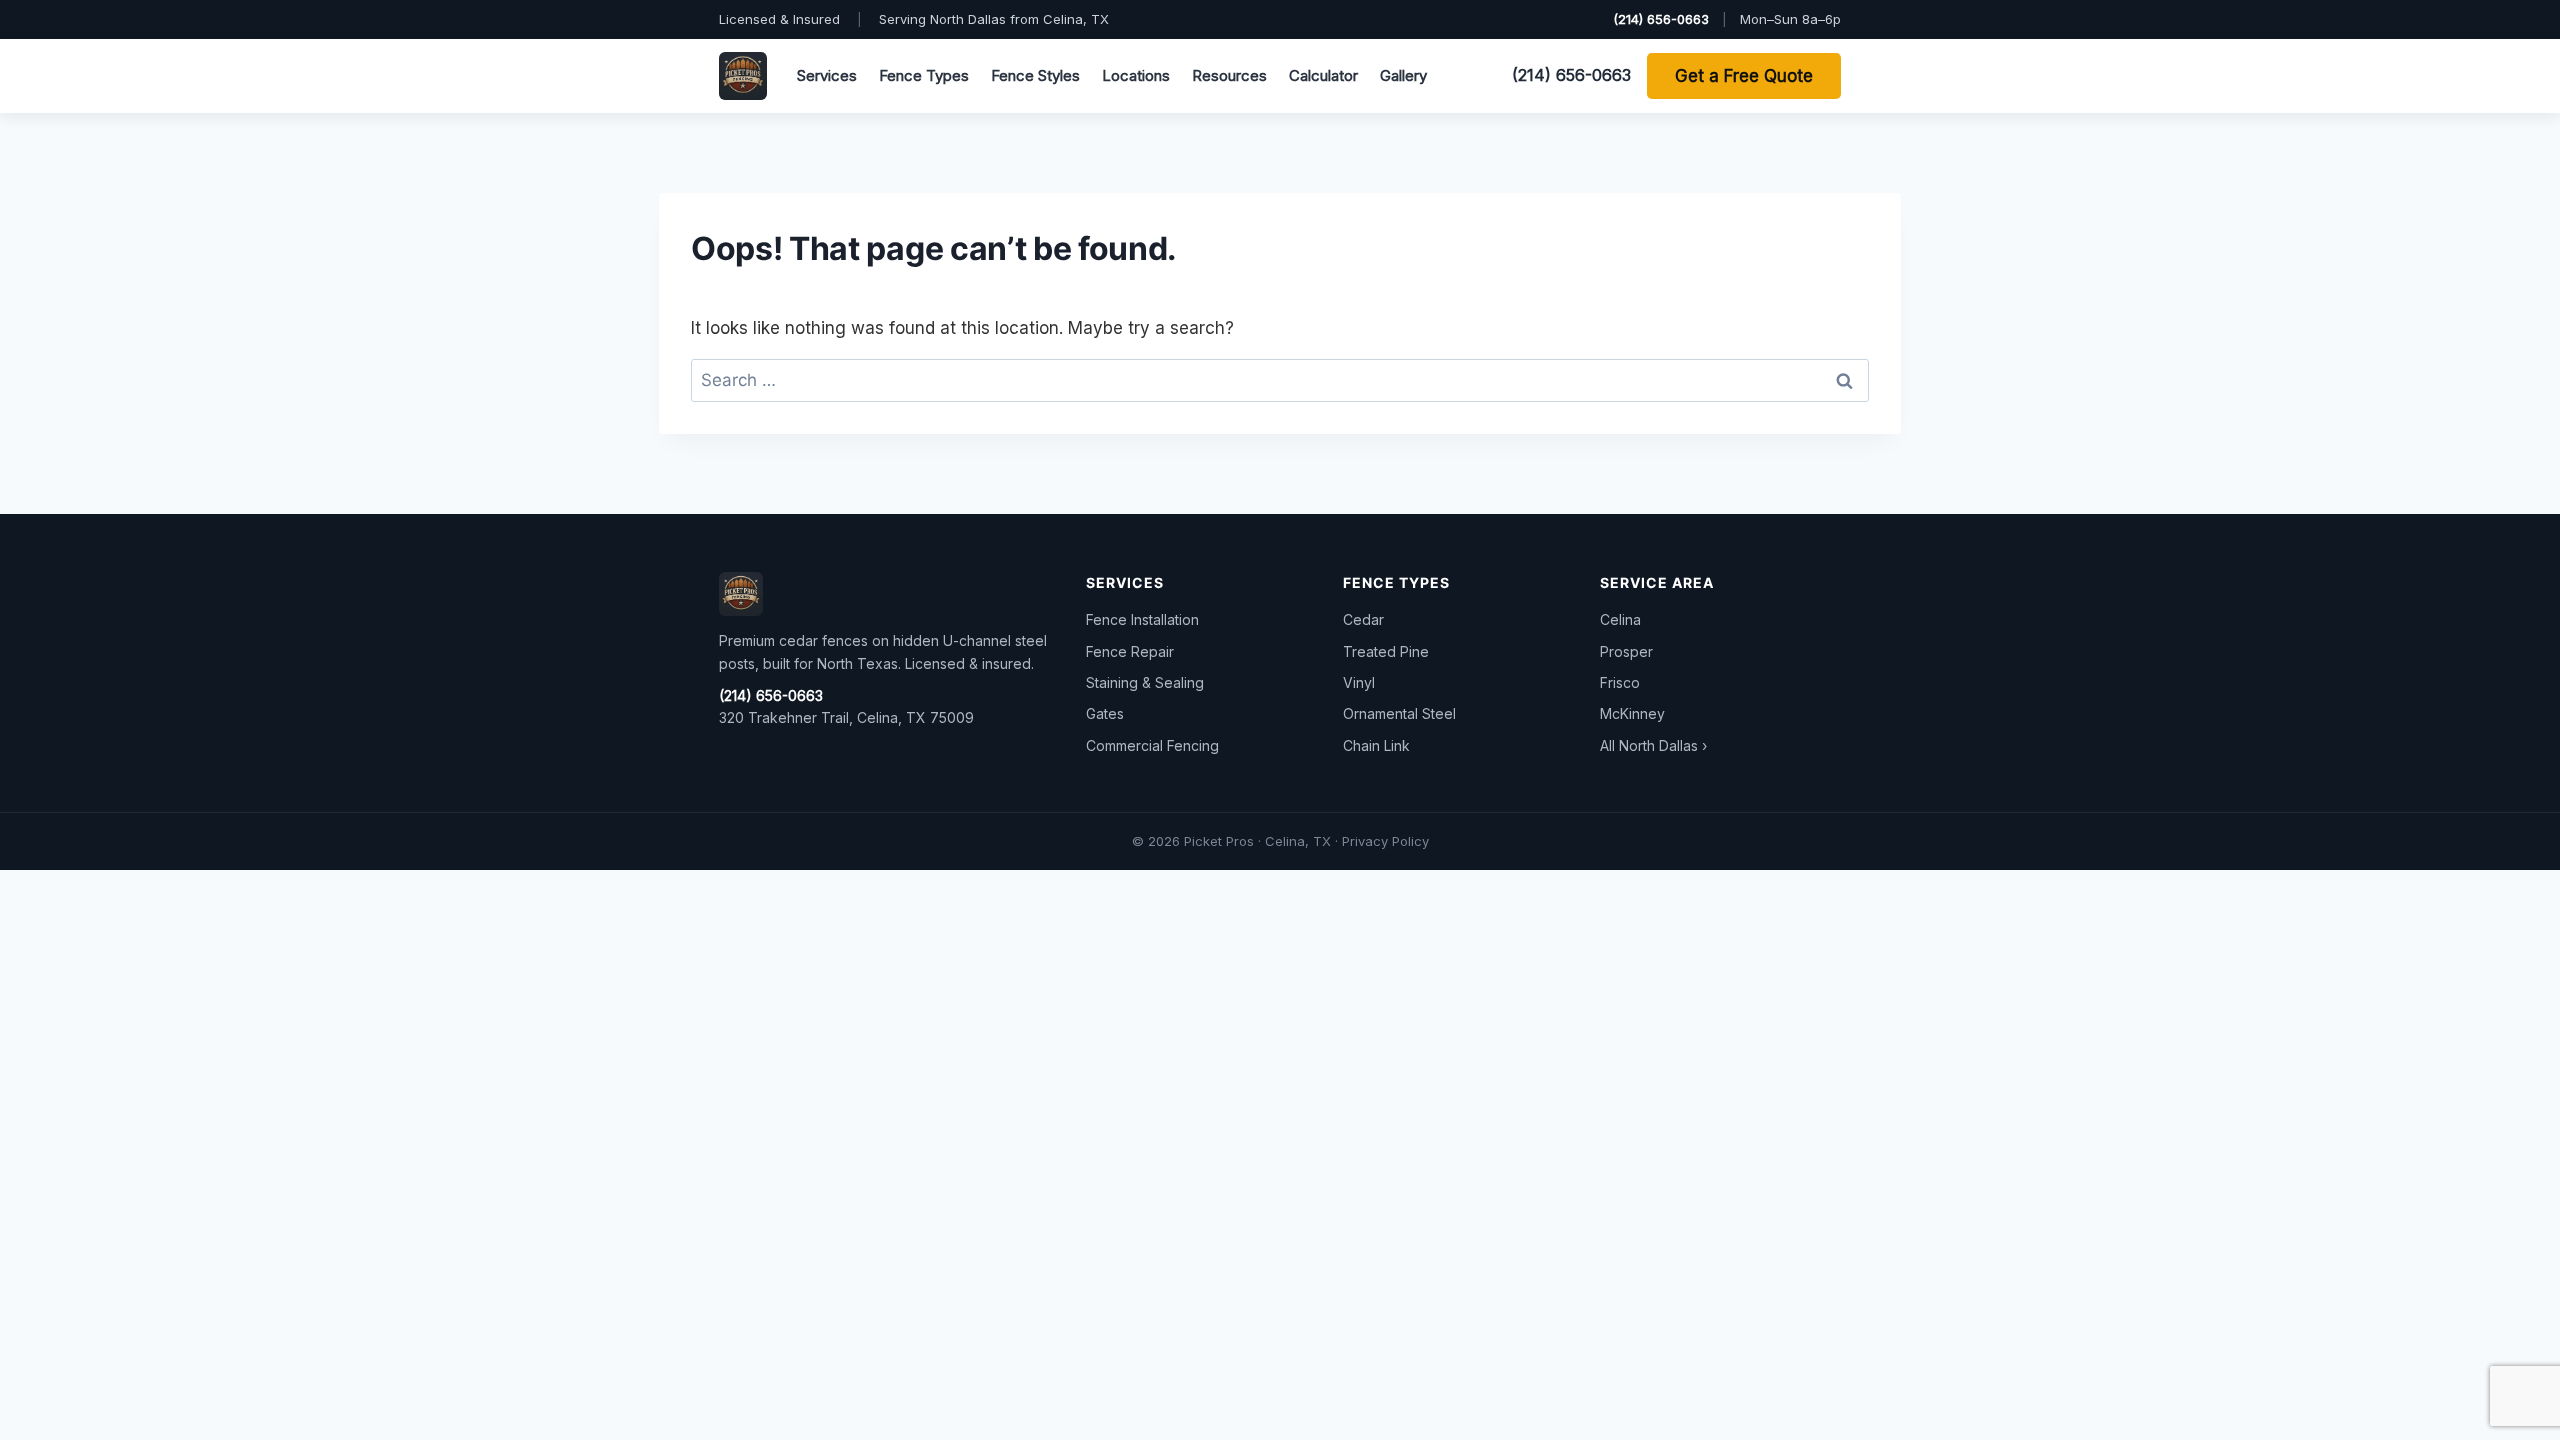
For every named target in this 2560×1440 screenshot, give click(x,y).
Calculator (1323, 75)
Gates (1105, 713)
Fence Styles (1035, 75)
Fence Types (924, 75)
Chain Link (1376, 745)
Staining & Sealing (1145, 682)
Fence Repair (1130, 651)
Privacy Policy (1385, 841)
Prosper (1626, 651)
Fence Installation (1142, 619)
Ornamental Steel (1399, 713)
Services (827, 75)
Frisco (1620, 682)
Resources (1229, 75)
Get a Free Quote (1744, 76)
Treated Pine (1386, 651)
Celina (1620, 619)
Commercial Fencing (1152, 745)
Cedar (1363, 619)
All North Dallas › (1653, 745)
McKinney (1632, 713)
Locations (1136, 75)
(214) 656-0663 (1661, 19)
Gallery (1403, 75)
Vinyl (1359, 682)
